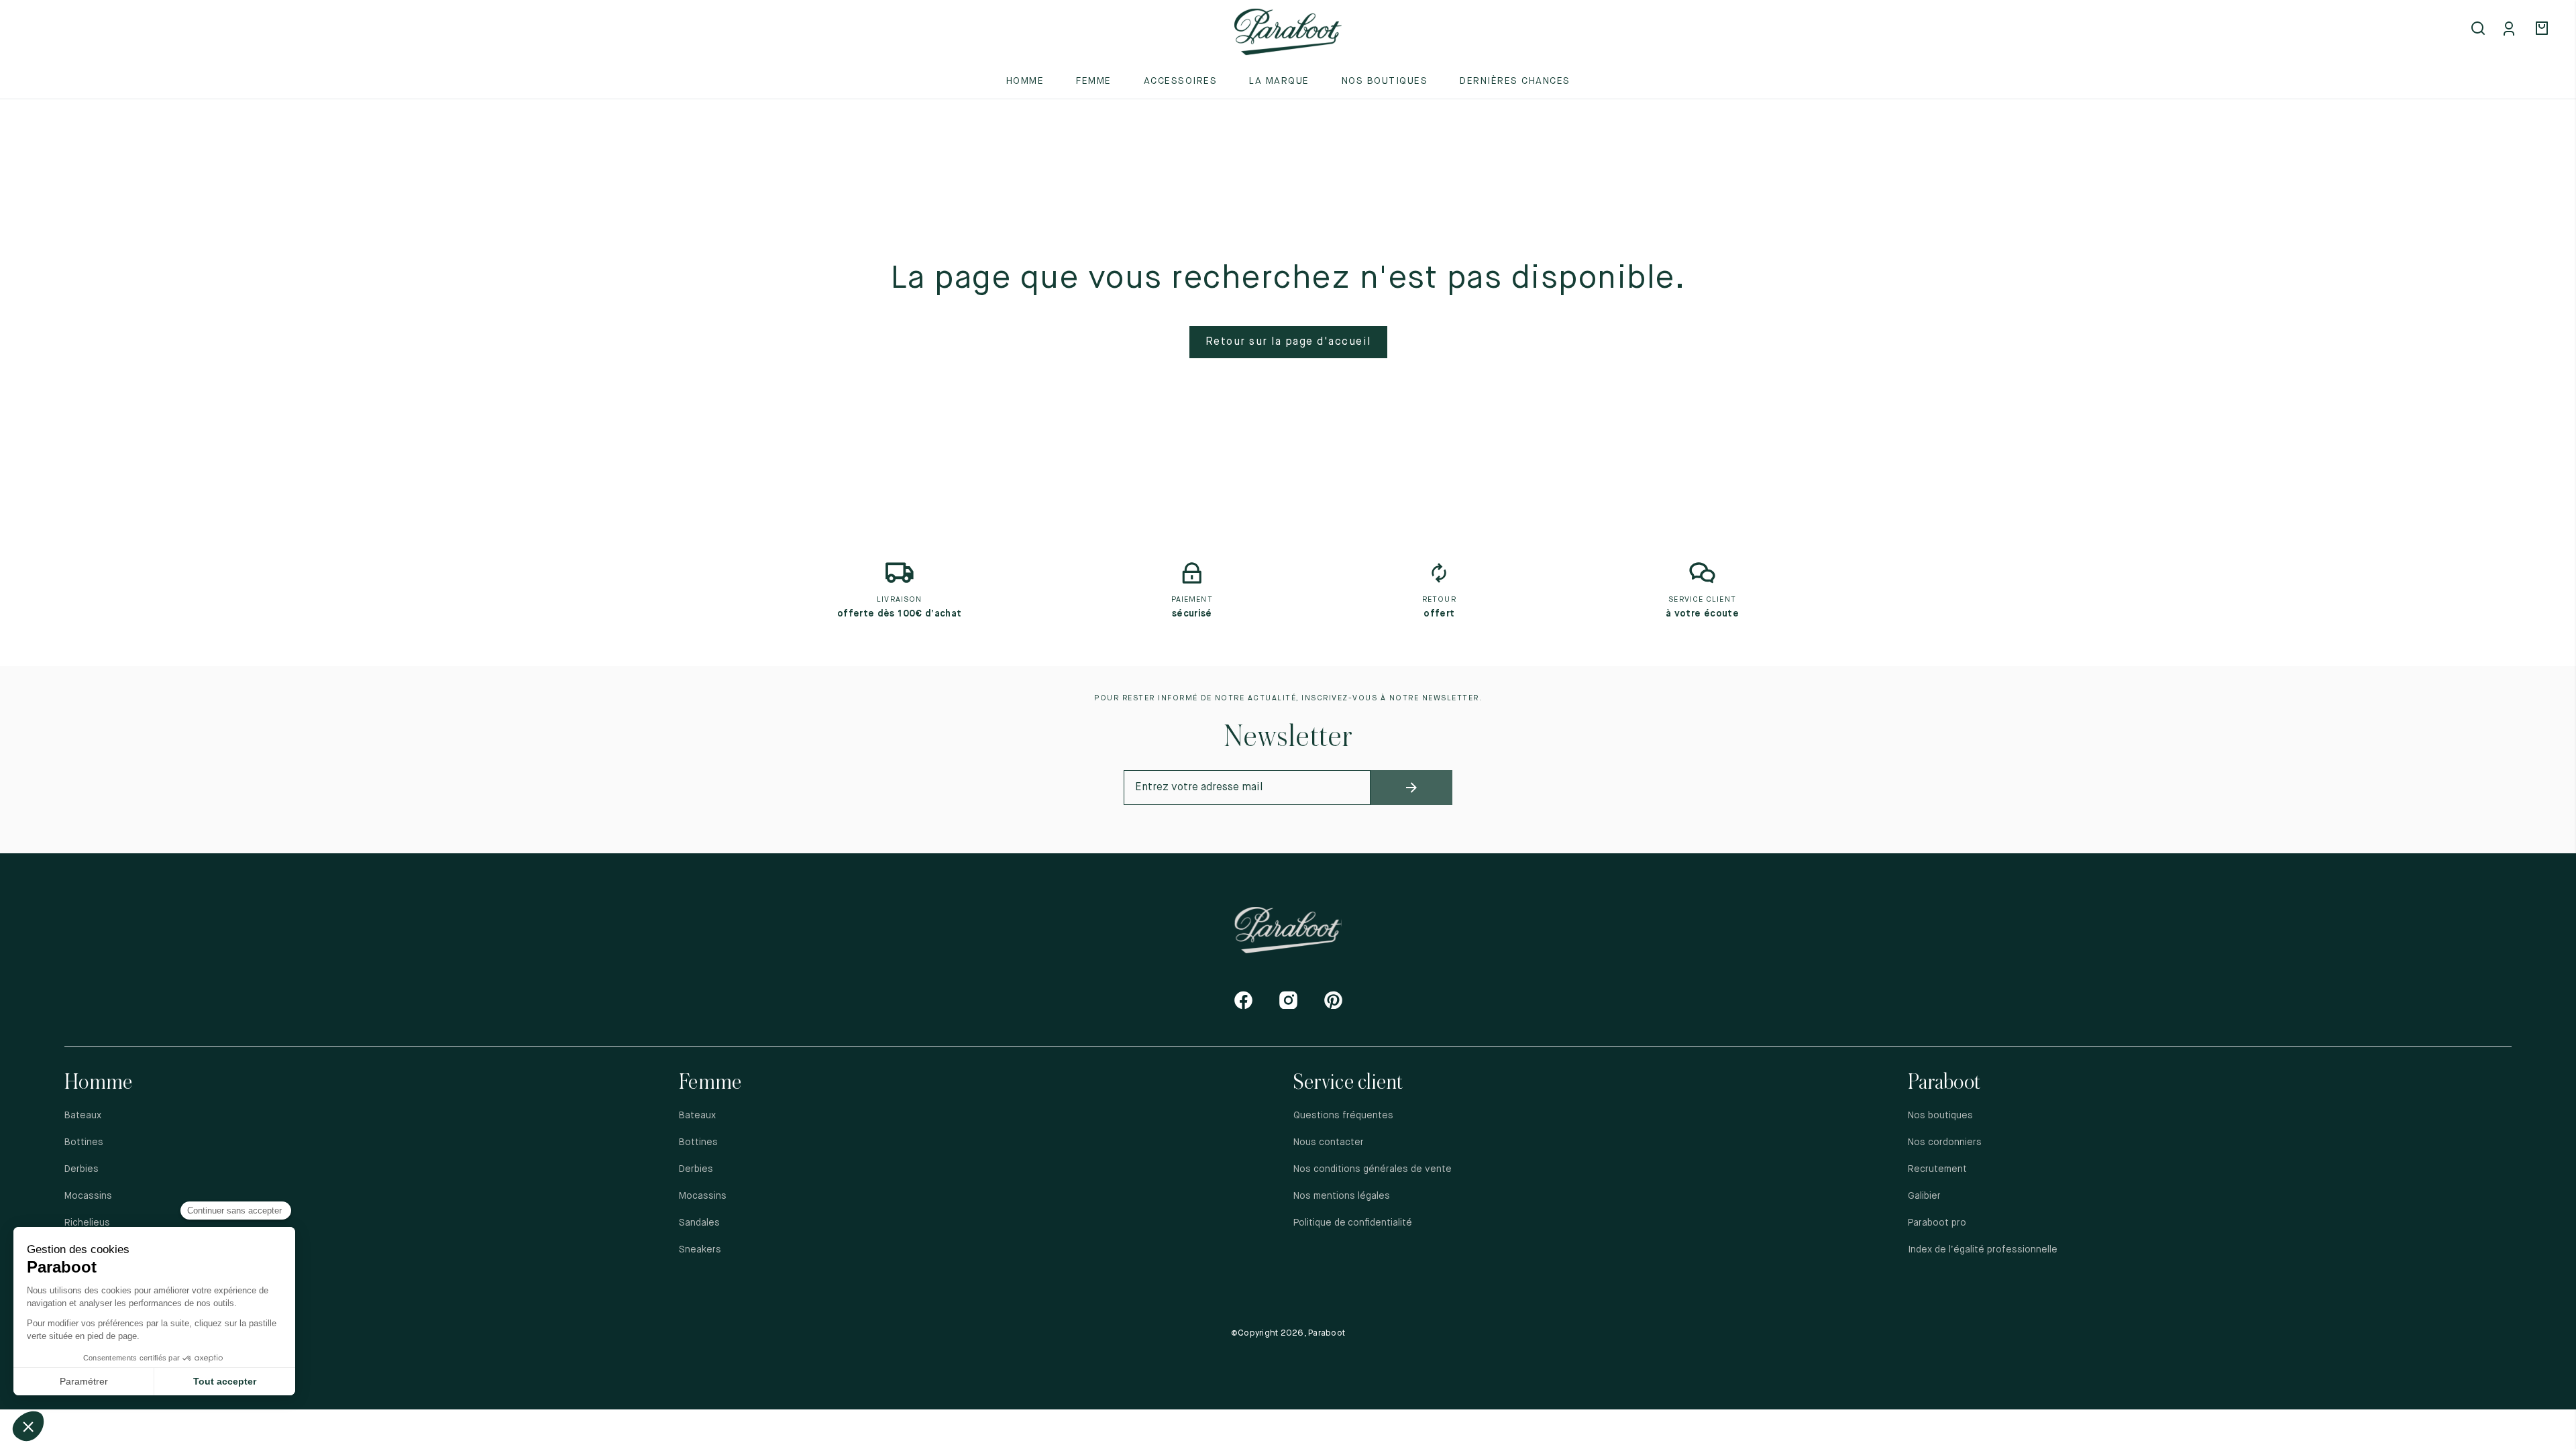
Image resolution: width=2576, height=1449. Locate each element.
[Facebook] (1243, 1000)
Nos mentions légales (1342, 1196)
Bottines (84, 1142)
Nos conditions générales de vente (1373, 1169)
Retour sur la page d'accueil (1288, 342)
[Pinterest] (1333, 1000)
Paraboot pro (1937, 1223)
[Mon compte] (2512, 30)
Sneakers (700, 1250)
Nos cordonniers (1945, 1142)
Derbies (82, 1169)
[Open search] (2479, 30)
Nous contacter (1329, 1142)
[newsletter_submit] (1412, 788)
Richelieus (87, 1223)
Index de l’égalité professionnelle (1983, 1250)
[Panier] (2544, 30)
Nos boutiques (1385, 81)
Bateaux (83, 1116)
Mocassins (88, 1196)
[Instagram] (1288, 1000)
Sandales (699, 1223)
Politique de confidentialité (1354, 1223)
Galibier (1924, 1196)
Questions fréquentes (1343, 1116)
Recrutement (1937, 1169)
